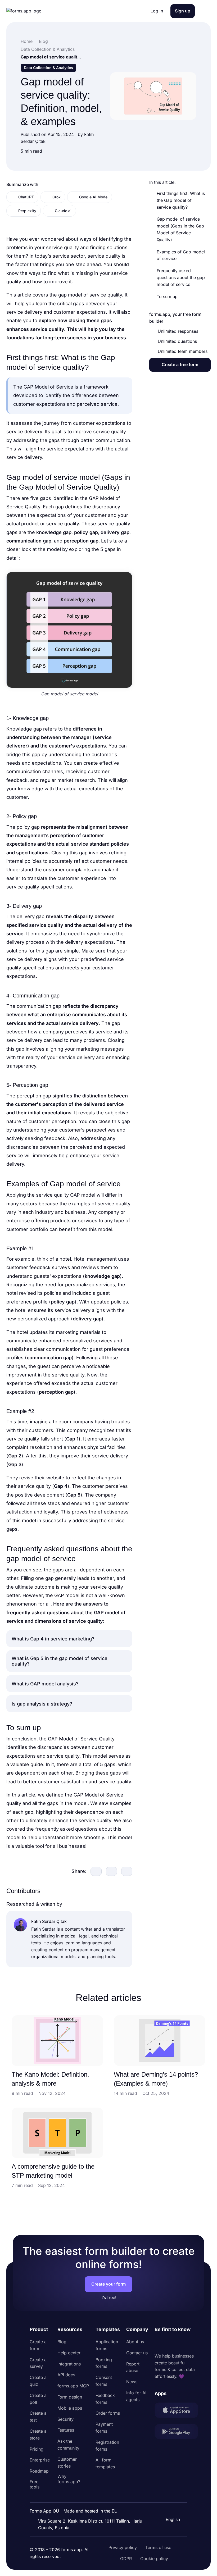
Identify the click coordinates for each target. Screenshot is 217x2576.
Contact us (137, 2353)
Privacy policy (123, 2547)
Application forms (107, 2345)
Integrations (69, 2364)
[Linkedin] (159, 2343)
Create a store (38, 2434)
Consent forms (104, 2381)
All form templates (105, 2463)
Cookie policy (154, 2559)
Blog (62, 2342)
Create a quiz (38, 2381)
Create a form (38, 2345)
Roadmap (39, 2471)
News (132, 2382)
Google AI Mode (93, 197)
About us (135, 2342)
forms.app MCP (73, 2386)
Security (65, 2419)
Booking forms (104, 2363)
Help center (69, 2353)
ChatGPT (26, 197)
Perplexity (27, 211)
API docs (66, 2375)
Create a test (38, 2417)
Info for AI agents (136, 2396)
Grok (56, 197)
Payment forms (104, 2428)
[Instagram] (170, 2343)
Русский (174, 2494)
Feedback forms (105, 2399)
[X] (182, 2343)
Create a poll (38, 2399)
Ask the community (68, 2445)
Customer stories (67, 2463)
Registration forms (107, 2446)
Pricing (37, 2449)
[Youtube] (194, 2343)
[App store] (176, 2411)
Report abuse (133, 2367)
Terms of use (158, 2547)
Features (66, 2430)
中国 (169, 2505)
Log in (157, 11)
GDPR (126, 2559)
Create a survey (38, 2363)
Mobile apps (70, 2408)
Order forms (108, 2413)
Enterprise (40, 2460)
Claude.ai (63, 211)
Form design (70, 2397)
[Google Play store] (176, 2433)
